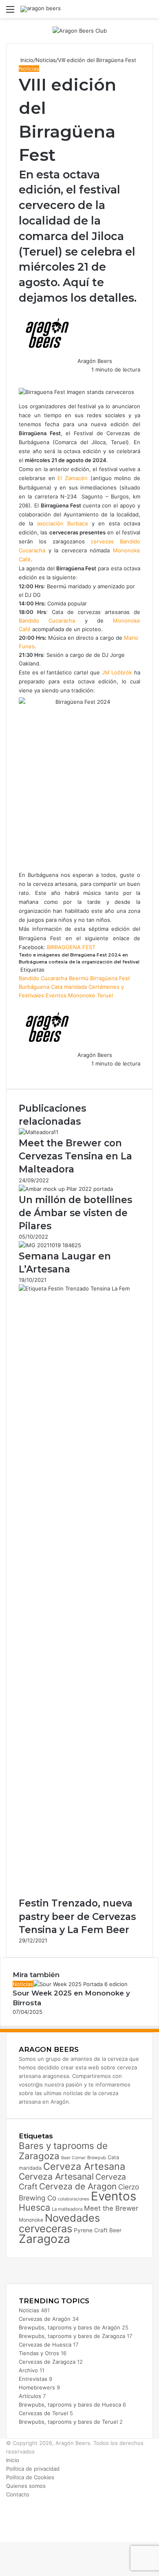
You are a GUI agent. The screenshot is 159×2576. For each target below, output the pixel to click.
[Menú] (10, 12)
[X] (21, 378)
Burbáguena (34, 987)
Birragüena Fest (110, 978)
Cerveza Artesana (84, 2166)
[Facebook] (20, 378)
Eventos (56, 995)
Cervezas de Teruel (43, 2413)
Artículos (30, 2396)
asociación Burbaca (62, 523)
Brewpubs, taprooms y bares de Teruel (68, 2422)
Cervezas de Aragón (45, 2319)
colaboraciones (74, 2199)
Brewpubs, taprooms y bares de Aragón (70, 2327)
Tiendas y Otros (39, 2353)
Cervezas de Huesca (45, 2345)
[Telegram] (24, 378)
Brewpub (97, 2158)
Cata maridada (69, 987)
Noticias (46, 60)
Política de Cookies (30, 2477)
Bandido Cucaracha (47, 621)
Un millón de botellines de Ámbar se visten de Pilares (75, 1213)
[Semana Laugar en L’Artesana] (50, 1245)
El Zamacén (73, 478)
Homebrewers (37, 2387)
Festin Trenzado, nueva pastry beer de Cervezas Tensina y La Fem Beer (77, 1916)
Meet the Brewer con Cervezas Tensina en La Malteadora (75, 1156)
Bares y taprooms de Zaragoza (63, 2151)
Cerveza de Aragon (78, 2186)
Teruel (105, 995)
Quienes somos (26, 2486)
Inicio (26, 60)
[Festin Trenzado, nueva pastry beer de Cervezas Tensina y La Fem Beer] (79, 1288)
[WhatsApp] (23, 378)
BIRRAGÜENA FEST (71, 947)
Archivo (28, 2370)
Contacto (18, 2494)
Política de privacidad (33, 2469)
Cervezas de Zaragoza (47, 2362)
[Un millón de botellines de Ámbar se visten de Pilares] (66, 1189)
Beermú (79, 978)
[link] (117, 672)
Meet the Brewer (111, 2208)
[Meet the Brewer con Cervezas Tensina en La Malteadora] (39, 1132)
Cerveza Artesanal (56, 2176)
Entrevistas (33, 2379)
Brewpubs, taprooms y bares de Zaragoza (72, 2336)
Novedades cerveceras (59, 2223)
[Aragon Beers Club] (80, 30)
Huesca (34, 2207)
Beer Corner (73, 2158)
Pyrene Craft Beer (98, 2230)
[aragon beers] (41, 9)
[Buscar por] (149, 12)
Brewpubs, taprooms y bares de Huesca (70, 2405)
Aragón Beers (95, 361)
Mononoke (82, 995)
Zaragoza (44, 2239)
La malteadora (67, 2209)
